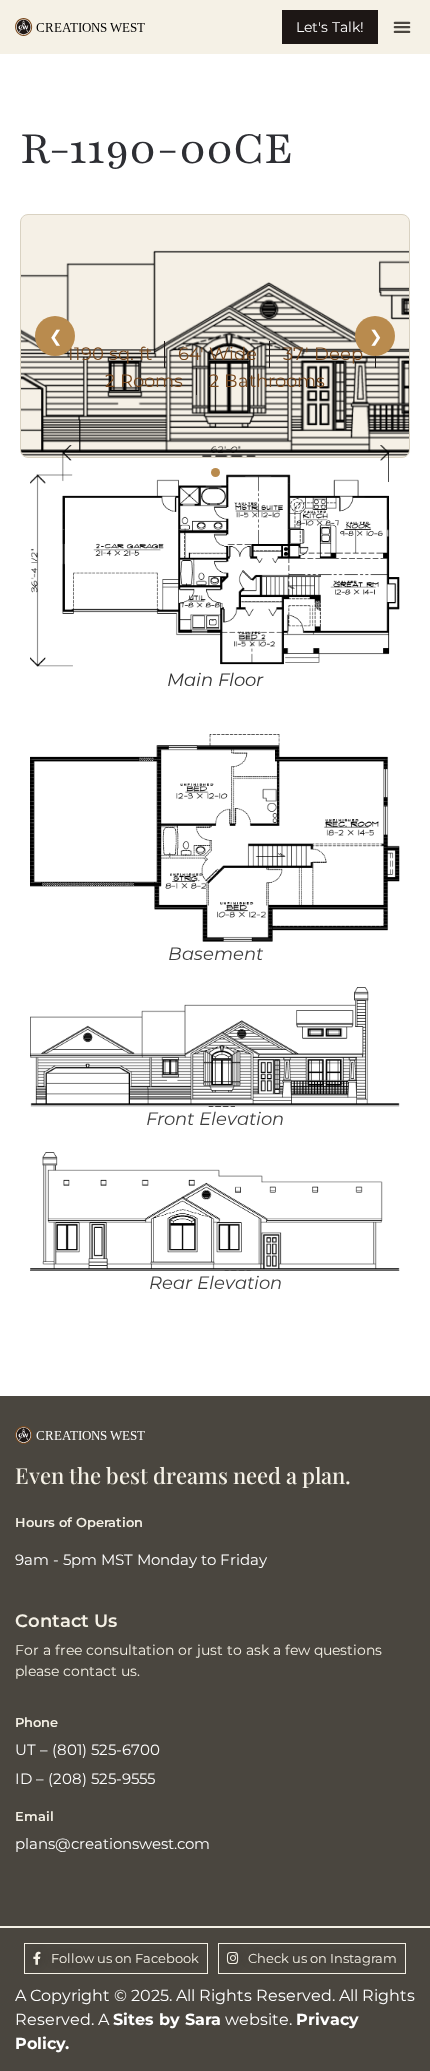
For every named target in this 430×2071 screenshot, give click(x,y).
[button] (401, 27)
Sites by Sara (167, 2019)
